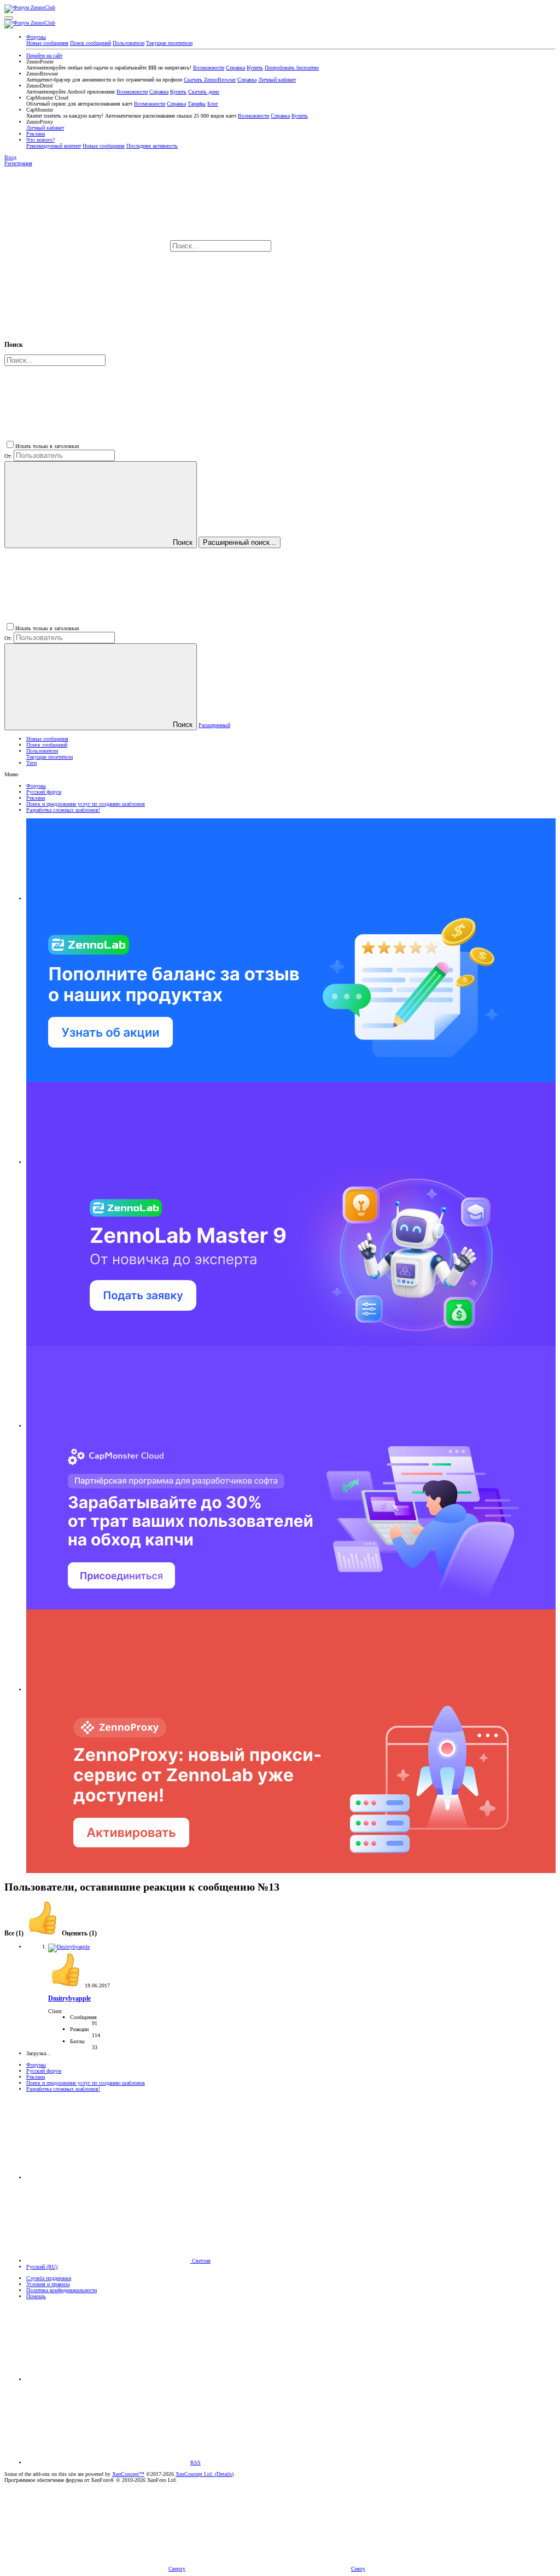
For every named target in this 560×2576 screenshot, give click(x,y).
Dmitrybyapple (69, 1999)
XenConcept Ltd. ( (196, 2474)
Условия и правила (48, 2284)
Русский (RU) (42, 2267)
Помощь (36, 2296)
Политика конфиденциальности (62, 2290)
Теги (31, 763)
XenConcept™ (128, 2474)
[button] (9, 18)
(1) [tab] (15, 1934)
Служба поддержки (49, 2278)
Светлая (200, 2261)
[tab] (61, 1934)
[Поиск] (355, 246)
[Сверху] (108, 2379)
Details (224, 2474)
